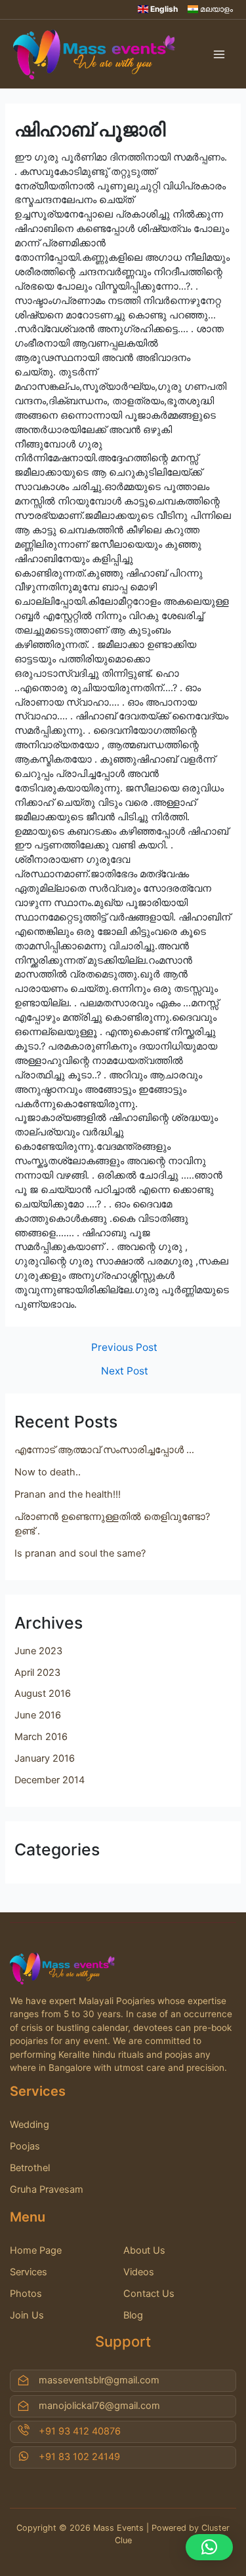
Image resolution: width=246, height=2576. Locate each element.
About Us (144, 2250)
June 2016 (38, 1715)
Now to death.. (48, 1472)
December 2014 (50, 1780)
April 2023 (37, 1673)
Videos (139, 2272)
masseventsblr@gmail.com (99, 2380)
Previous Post (124, 1348)
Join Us (27, 2315)
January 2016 (45, 1758)
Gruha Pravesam (47, 2189)
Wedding (30, 2125)
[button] (209, 2547)
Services (29, 2272)
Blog (133, 2315)
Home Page (36, 2250)
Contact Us (149, 2294)
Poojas (25, 2146)
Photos (26, 2294)
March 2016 (41, 1737)
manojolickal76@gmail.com (99, 2406)
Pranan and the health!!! (68, 1494)
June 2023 (38, 1651)
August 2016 (43, 1694)
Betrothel (30, 2168)
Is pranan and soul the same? (80, 1553)
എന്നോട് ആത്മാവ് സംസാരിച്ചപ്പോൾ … (104, 1450)
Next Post (125, 1371)
